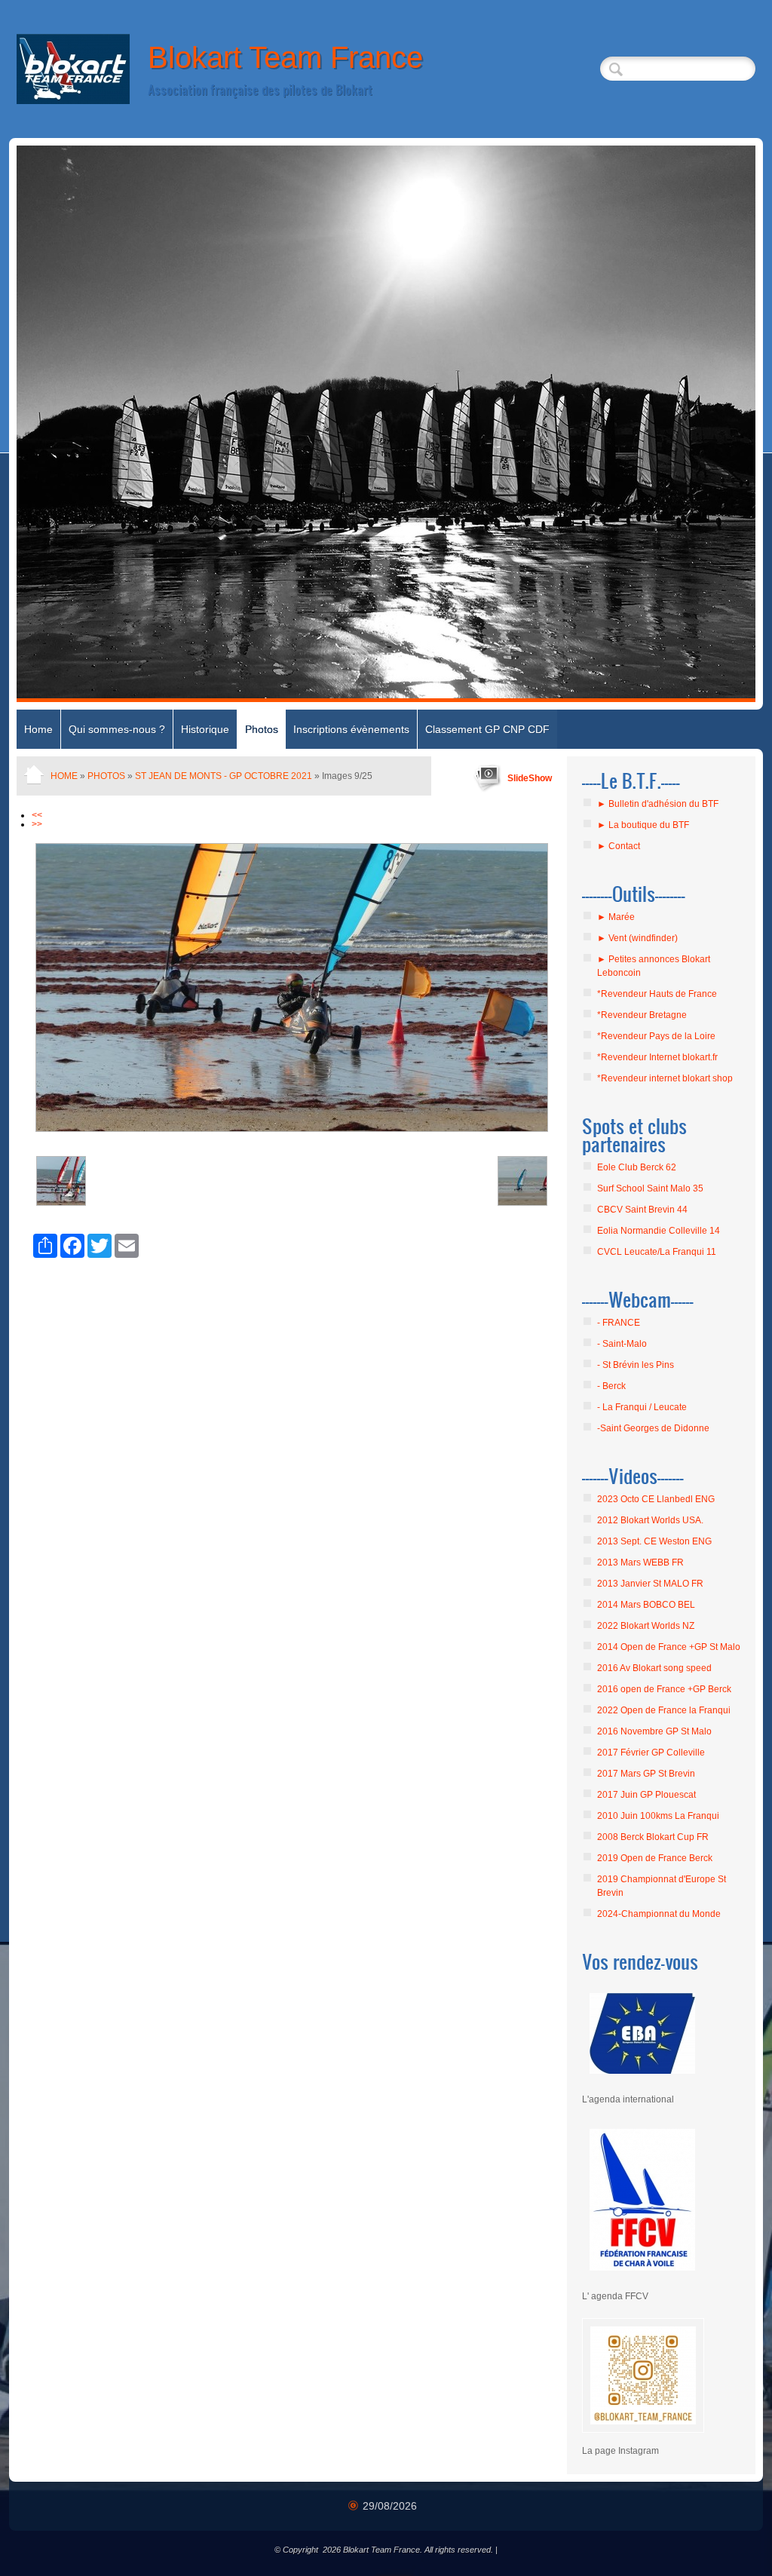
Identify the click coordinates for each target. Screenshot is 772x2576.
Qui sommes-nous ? (117, 729)
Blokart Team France (285, 57)
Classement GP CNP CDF (487, 729)
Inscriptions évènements (351, 729)
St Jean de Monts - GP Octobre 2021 (224, 776)
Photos (262, 729)
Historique (205, 729)
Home (38, 729)
